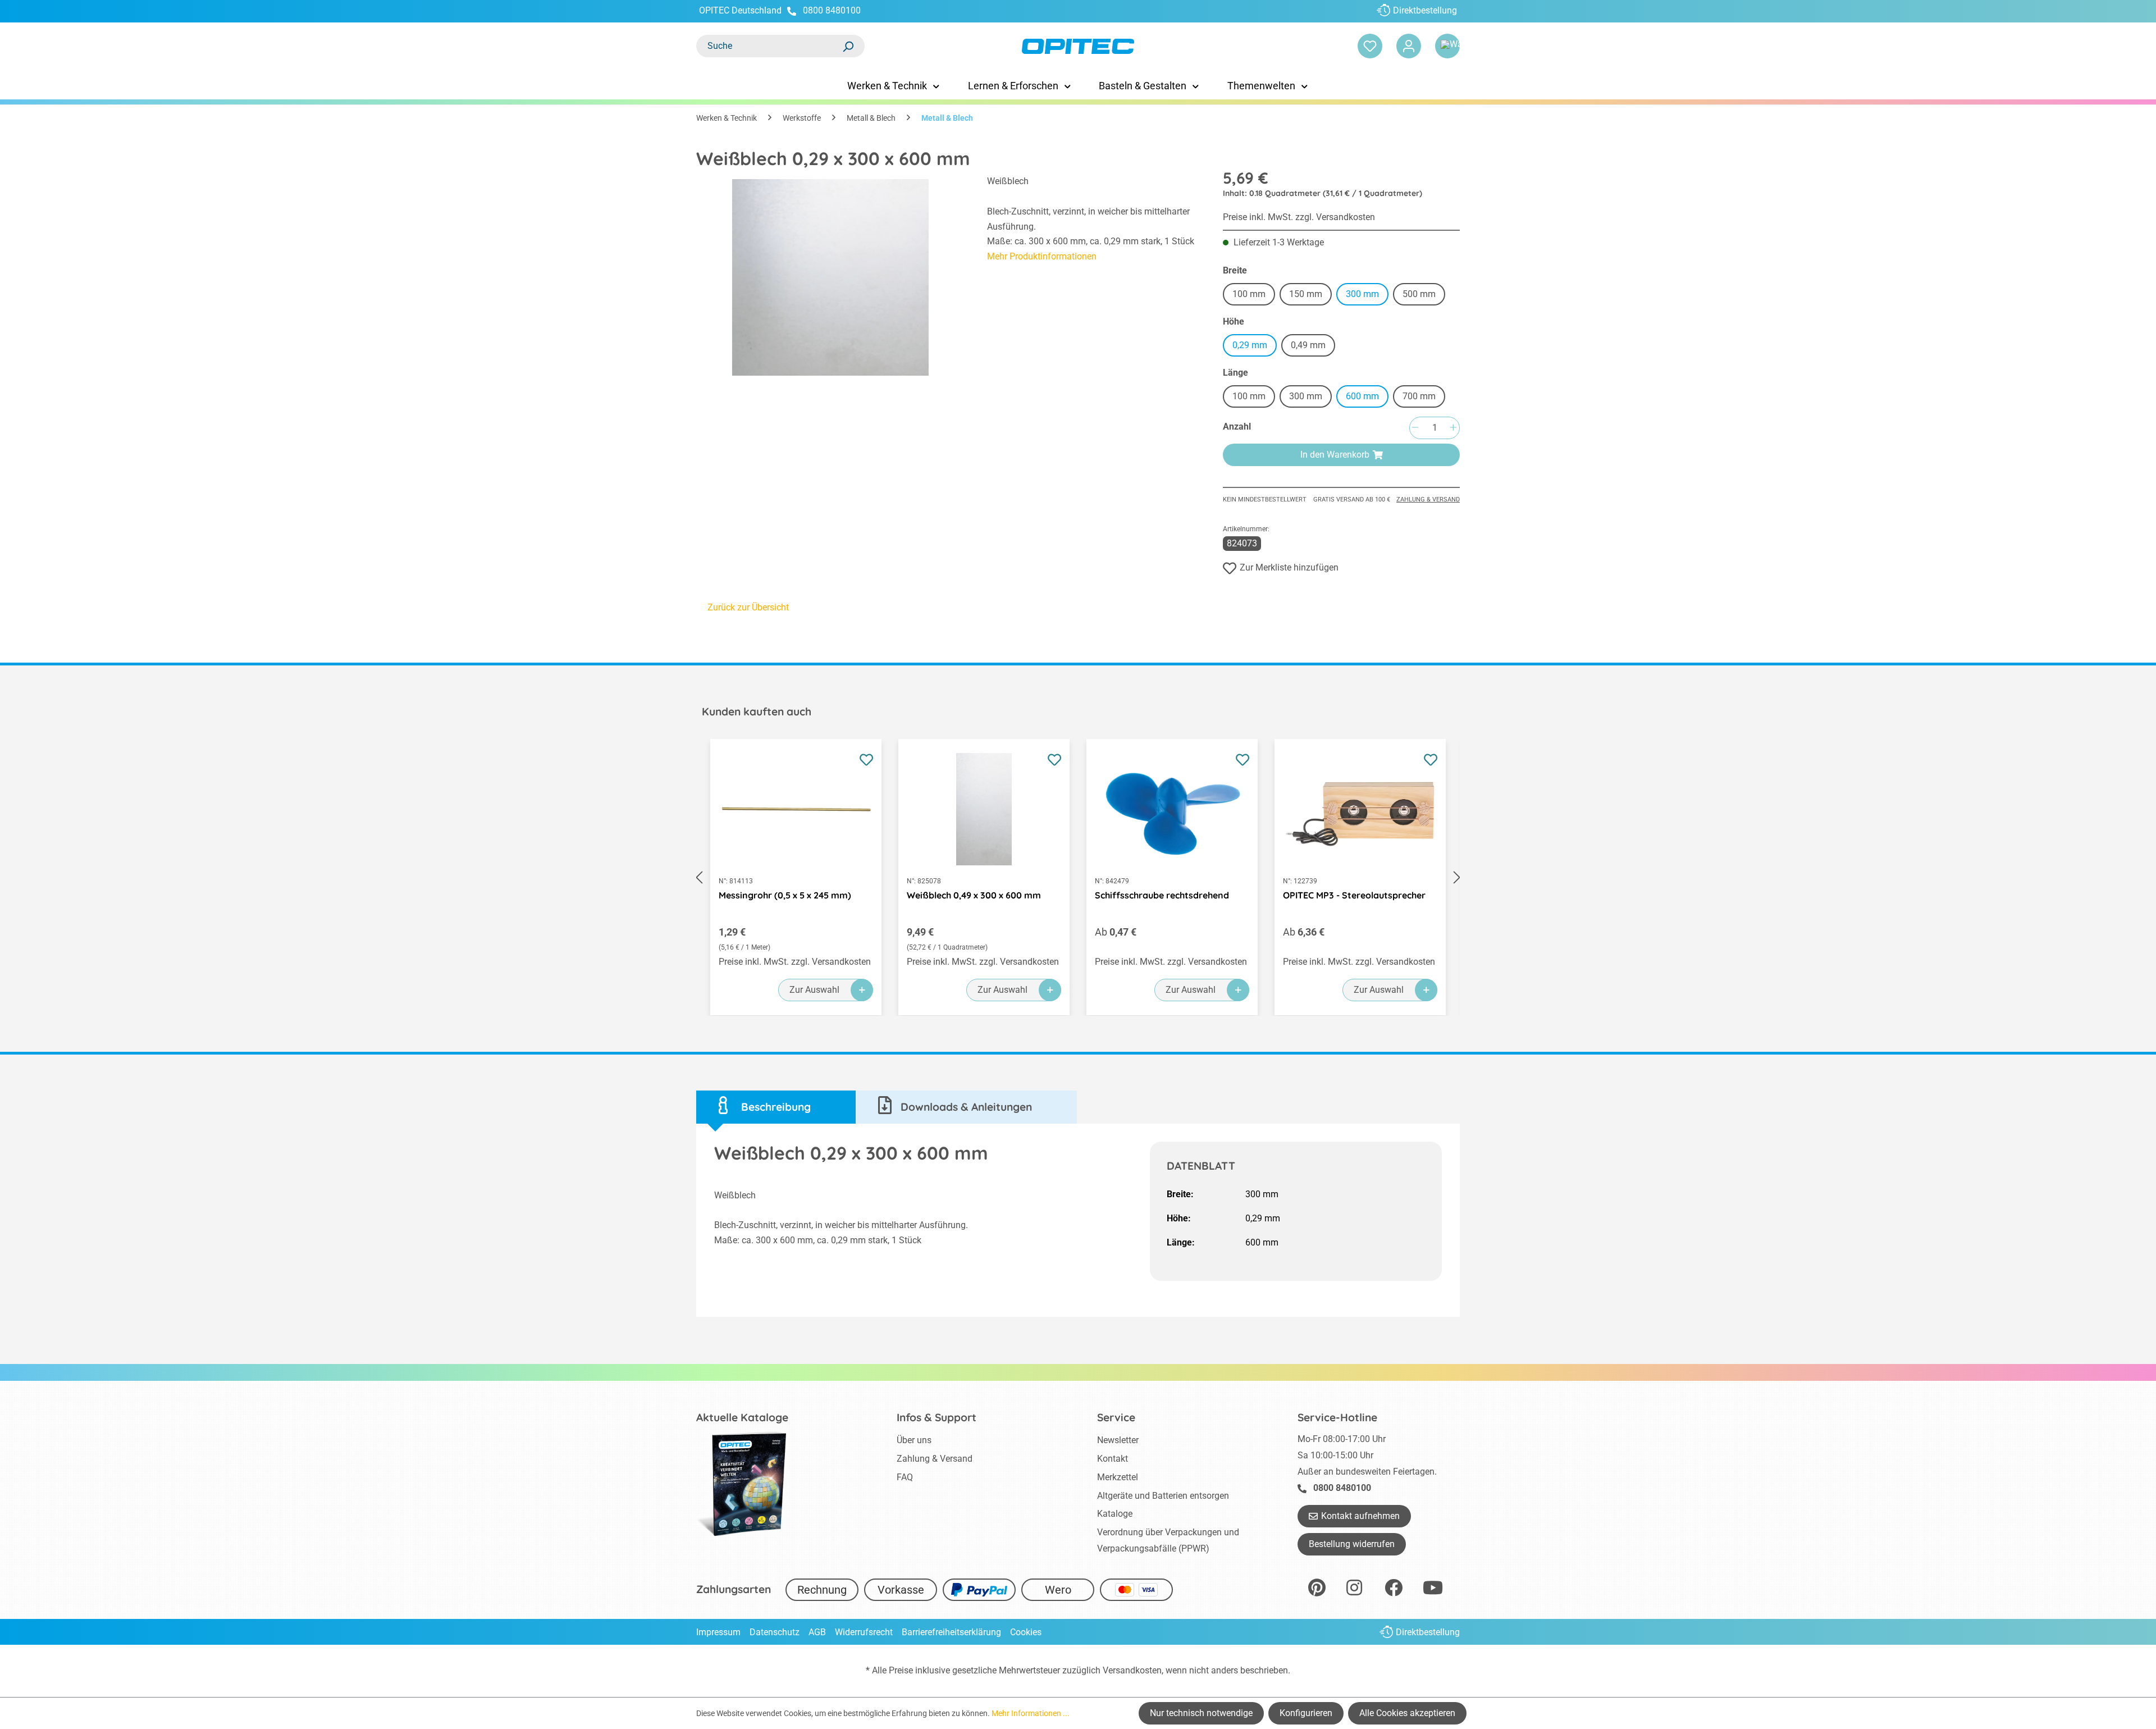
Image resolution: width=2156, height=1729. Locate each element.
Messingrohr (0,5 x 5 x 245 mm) (785, 895)
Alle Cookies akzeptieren (1407, 1713)
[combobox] (769, 46)
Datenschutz (775, 1632)
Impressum (718, 1632)
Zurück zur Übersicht (748, 607)
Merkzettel (1118, 1477)
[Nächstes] (1457, 877)
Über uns (914, 1440)
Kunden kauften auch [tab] (757, 711)
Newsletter (1118, 1440)
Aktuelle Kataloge (742, 1417)
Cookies (1026, 1632)
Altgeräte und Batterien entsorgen (1163, 1496)
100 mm (1254, 296)
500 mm (1424, 296)
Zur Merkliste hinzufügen (1289, 567)
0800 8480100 (832, 10)
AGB (817, 1632)
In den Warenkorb (1335, 455)
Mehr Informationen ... (1031, 1713)
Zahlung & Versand (1428, 499)
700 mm (1424, 398)
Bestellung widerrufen (1352, 1544)
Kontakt (1113, 1459)
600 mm (1362, 396)
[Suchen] (848, 46)
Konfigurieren (1306, 1713)
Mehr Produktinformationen (1042, 256)
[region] (830, 277)
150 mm (1310, 296)
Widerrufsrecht (864, 1632)
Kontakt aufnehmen (1360, 1516)
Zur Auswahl (814, 990)
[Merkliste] (1370, 46)
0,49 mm (1308, 345)
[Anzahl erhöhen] (1453, 428)
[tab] (776, 1107)
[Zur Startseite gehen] (1078, 46)
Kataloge (1115, 1514)
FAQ (905, 1477)
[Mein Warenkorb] (1447, 46)
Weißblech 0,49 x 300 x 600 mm (974, 895)
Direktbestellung (1425, 10)
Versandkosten (1132, 1670)
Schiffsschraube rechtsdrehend (1162, 895)
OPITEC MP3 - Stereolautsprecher (1354, 895)
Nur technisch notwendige (1201, 1713)
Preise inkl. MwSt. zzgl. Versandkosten (1299, 217)
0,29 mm (1250, 345)
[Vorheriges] (699, 877)
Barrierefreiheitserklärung (951, 1632)
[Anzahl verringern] (1415, 428)
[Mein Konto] (1409, 46)
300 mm (1362, 294)
